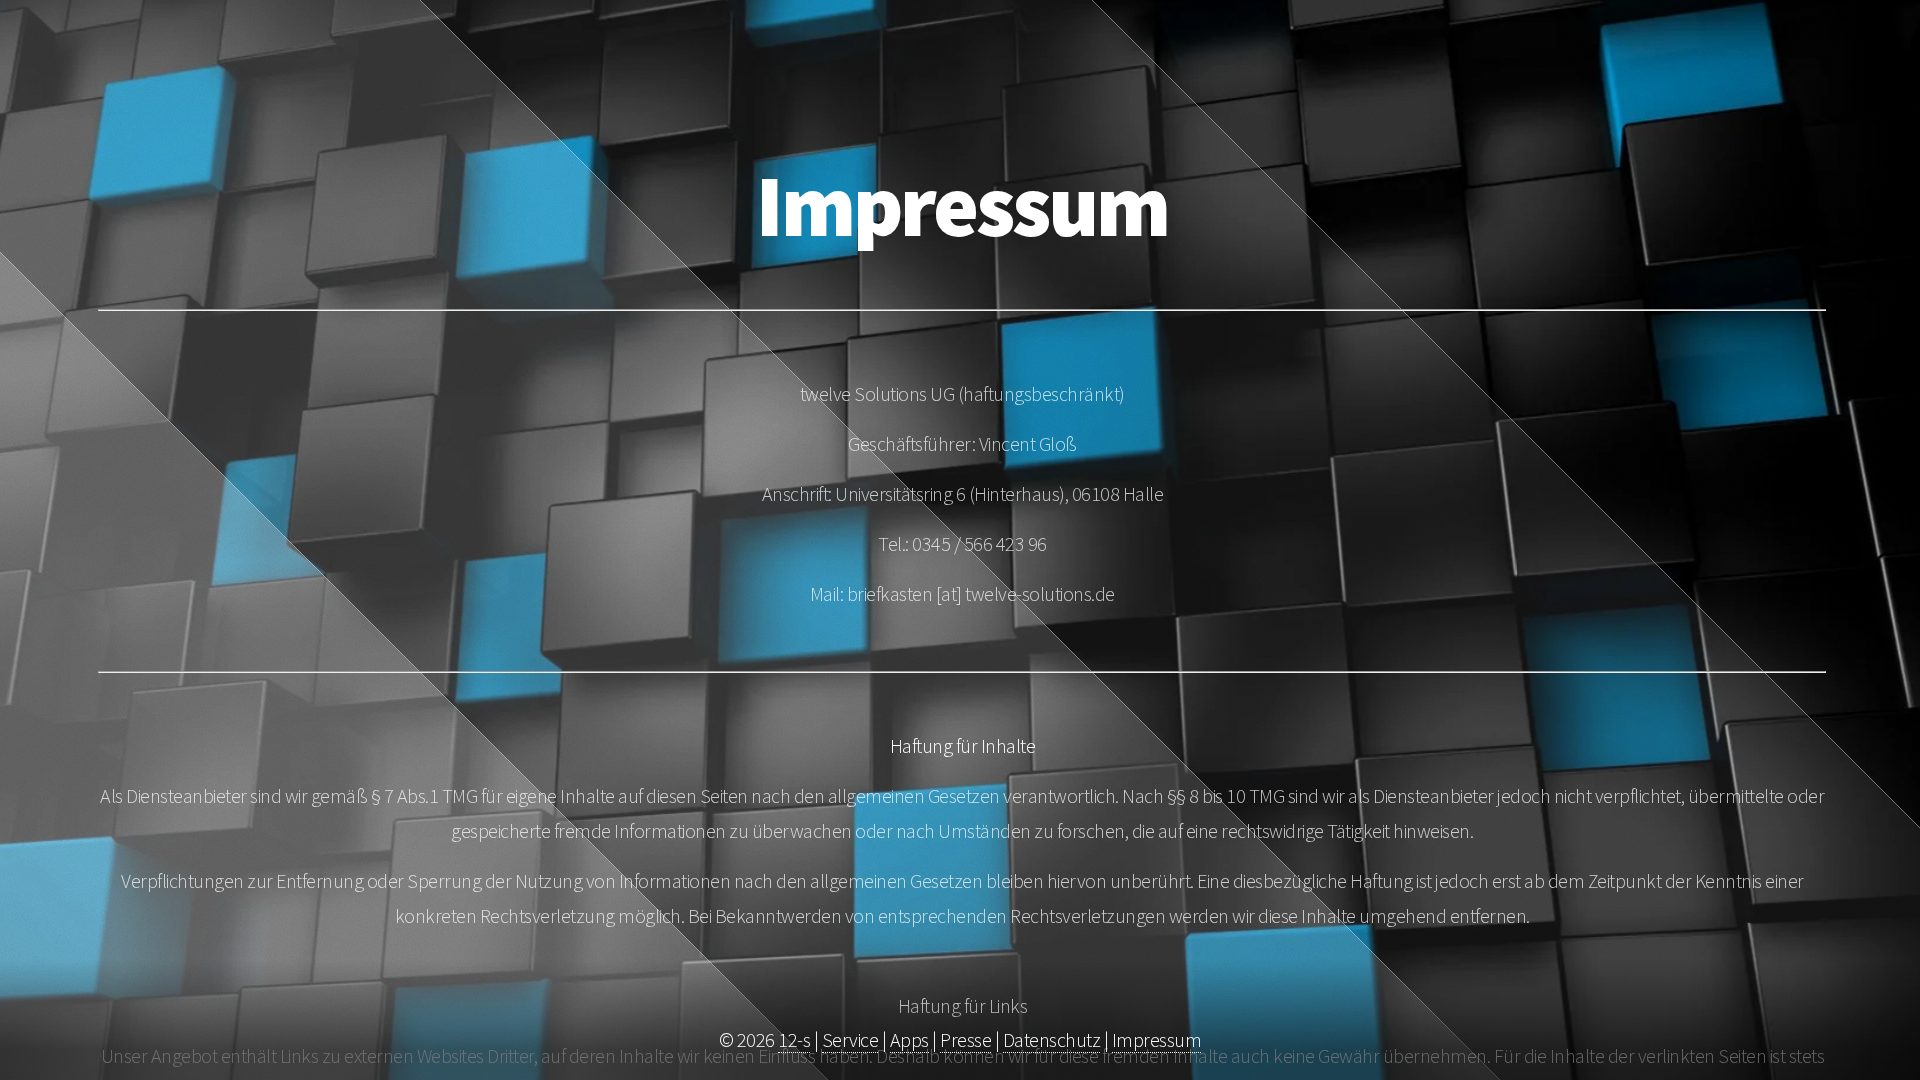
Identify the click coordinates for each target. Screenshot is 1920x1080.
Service (850, 1039)
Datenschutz (1052, 1039)
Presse (965, 1039)
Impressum (1157, 1039)
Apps (909, 1039)
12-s (794, 1039)
